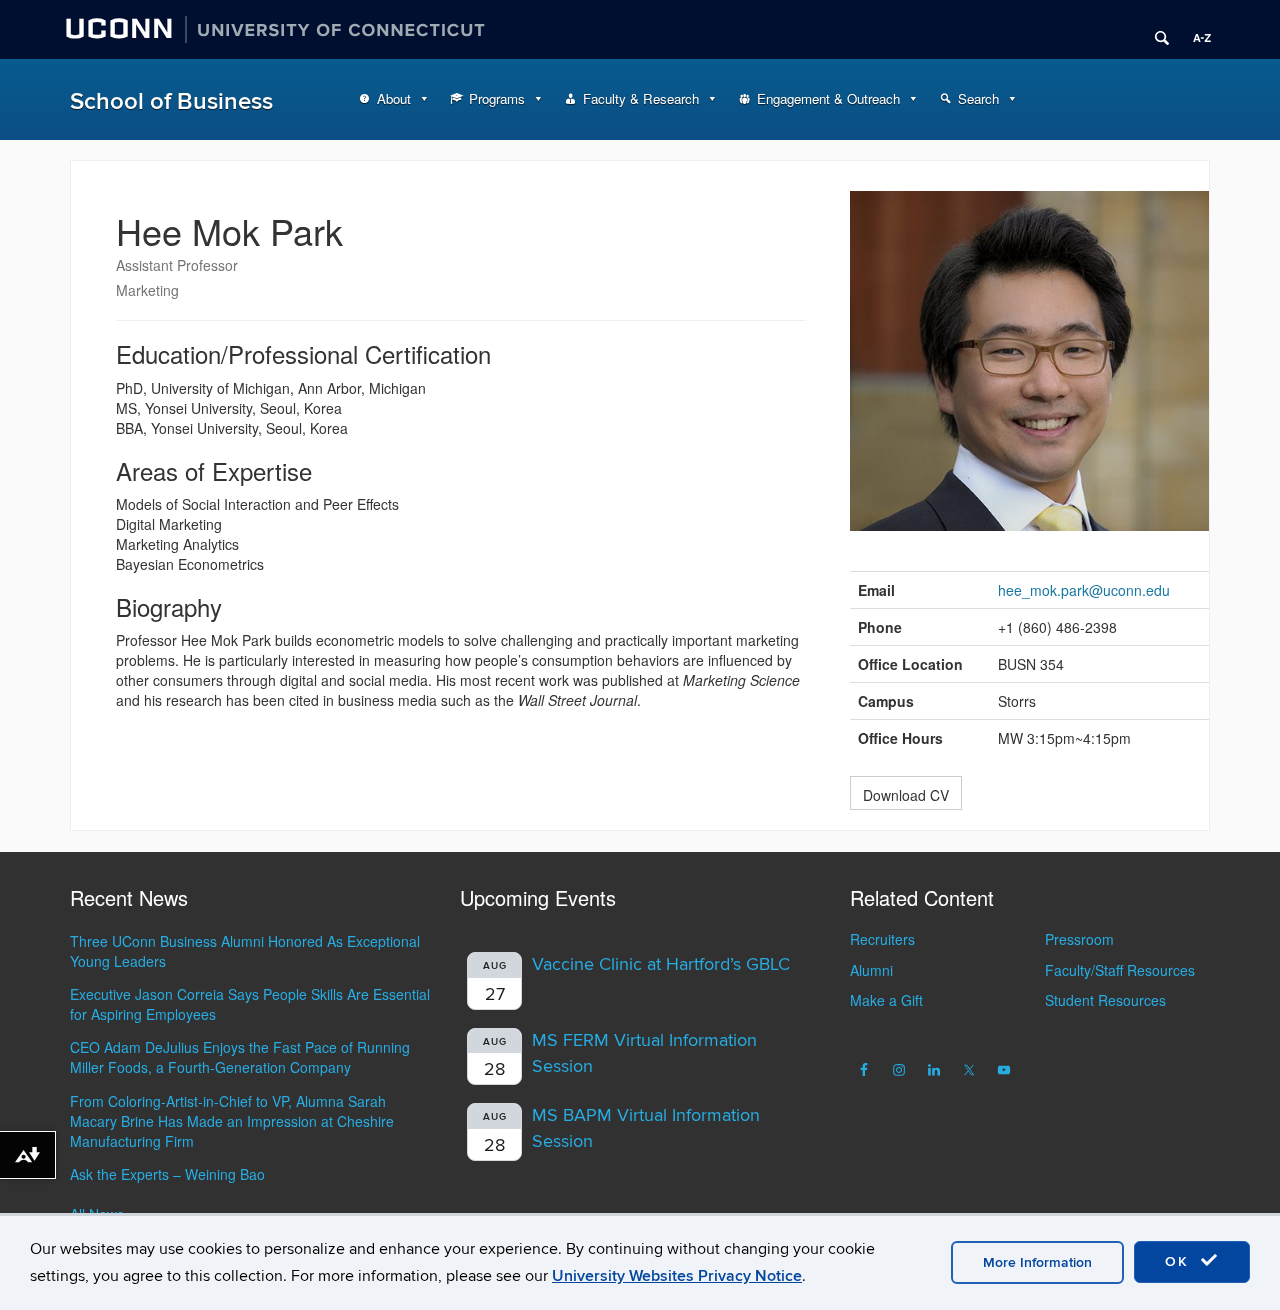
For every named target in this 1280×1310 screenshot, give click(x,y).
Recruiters (882, 939)
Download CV (906, 795)
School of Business (171, 101)
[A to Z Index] (1195, 30)
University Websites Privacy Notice (677, 1276)
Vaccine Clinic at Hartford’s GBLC (661, 964)
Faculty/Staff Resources (1120, 970)
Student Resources (1105, 1000)
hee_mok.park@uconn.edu (1084, 590)
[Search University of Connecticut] (1155, 30)
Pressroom (1079, 939)
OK (1180, 1261)
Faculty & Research (641, 98)
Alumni (871, 970)
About (394, 98)
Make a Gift (886, 1000)
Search (978, 98)
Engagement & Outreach (828, 98)
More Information (1037, 1262)
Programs (497, 98)
